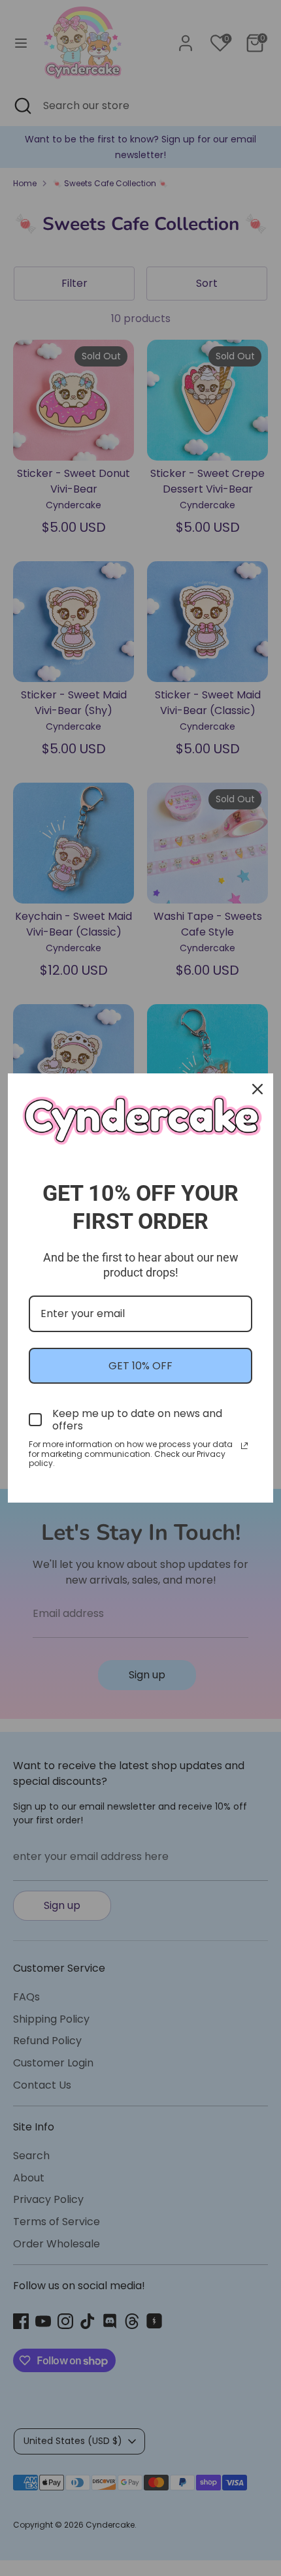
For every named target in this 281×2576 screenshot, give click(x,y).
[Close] (257, 1089)
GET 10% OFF (140, 1366)
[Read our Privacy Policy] (244, 1446)
